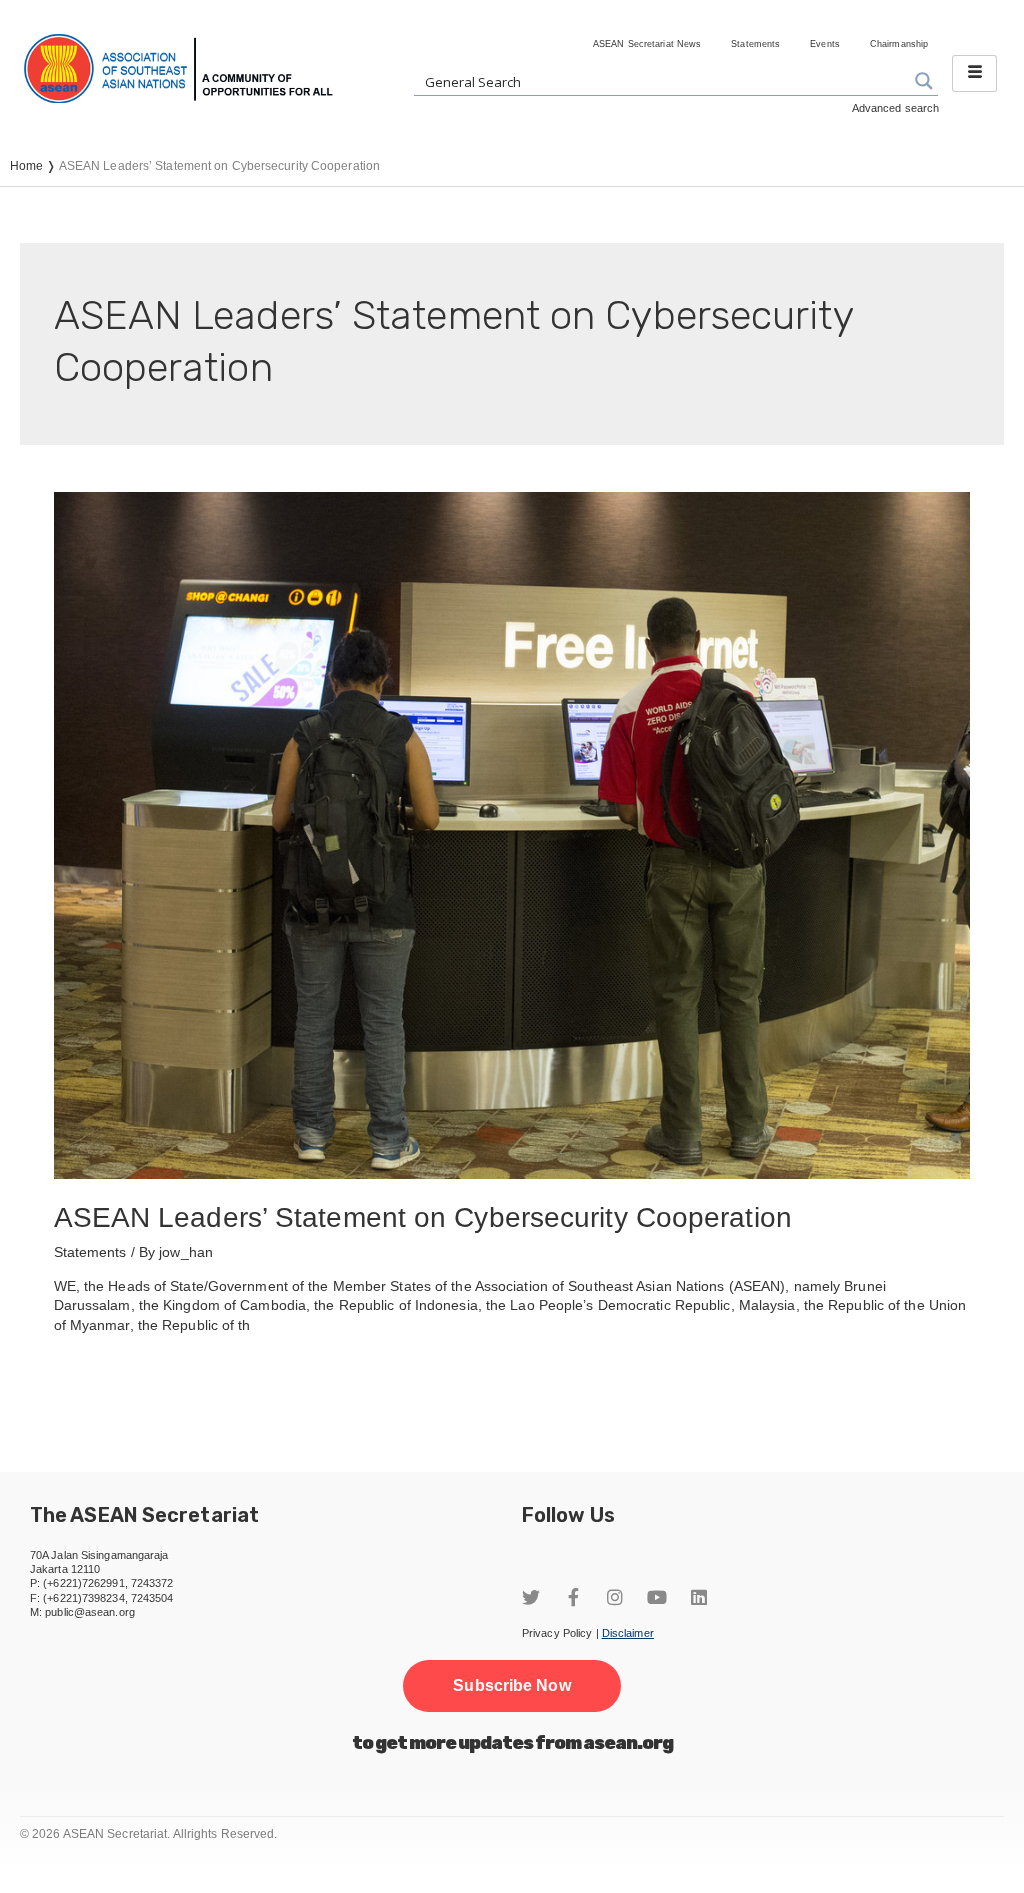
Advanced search (896, 108)
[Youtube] (657, 1597)
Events (825, 44)
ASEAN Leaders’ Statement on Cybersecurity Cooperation (423, 1217)
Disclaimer (628, 1633)
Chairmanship (899, 44)
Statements (755, 44)
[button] (511, 1686)
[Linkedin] (699, 1597)
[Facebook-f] (573, 1597)
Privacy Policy (557, 1633)
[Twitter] (531, 1597)
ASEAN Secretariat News (647, 44)
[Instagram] (615, 1597)
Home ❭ (34, 166)
